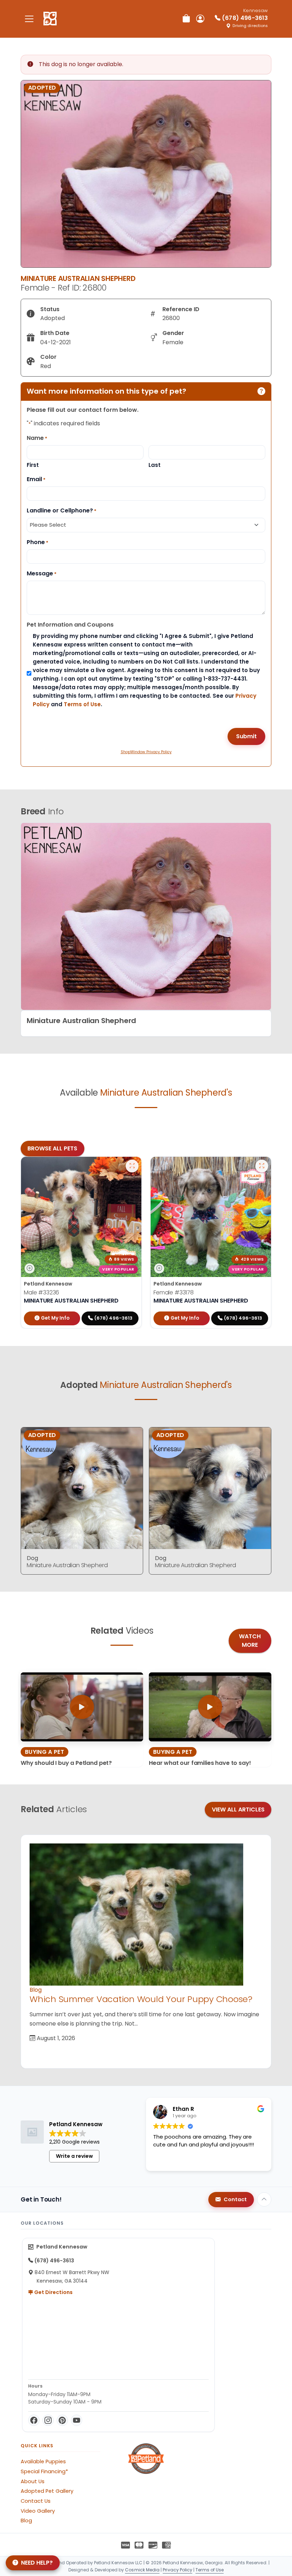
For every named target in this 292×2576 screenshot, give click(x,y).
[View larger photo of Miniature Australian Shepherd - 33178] (262, 1166)
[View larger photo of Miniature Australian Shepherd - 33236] (132, 1166)
